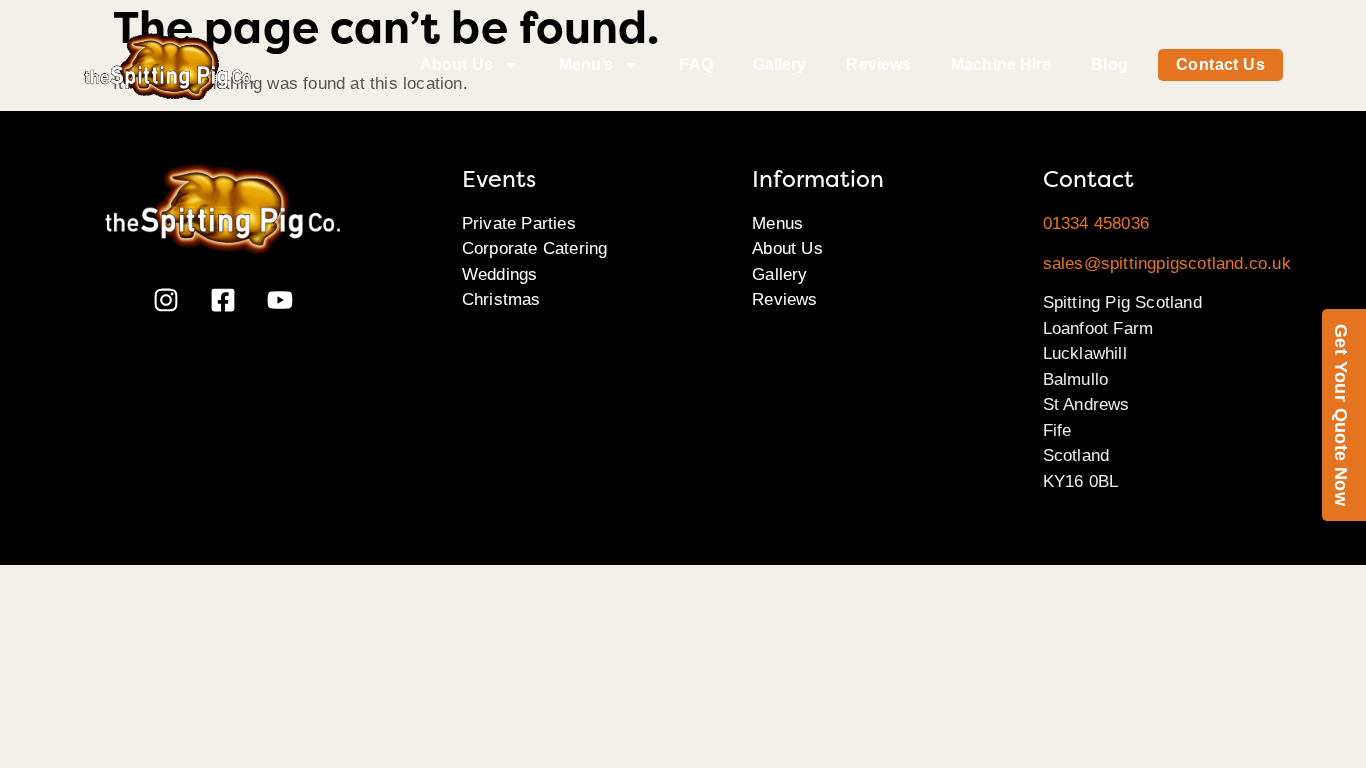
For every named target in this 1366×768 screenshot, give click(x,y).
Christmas (501, 299)
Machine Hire (1001, 64)
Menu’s (586, 64)
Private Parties (519, 223)
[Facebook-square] (223, 300)
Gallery (780, 64)
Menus (777, 223)
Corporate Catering (535, 248)
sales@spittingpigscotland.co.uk (1167, 263)
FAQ (695, 64)
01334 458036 (1096, 223)
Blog (1109, 64)
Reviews (878, 64)
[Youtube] (280, 300)
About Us (456, 64)
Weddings (500, 274)
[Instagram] (166, 300)
